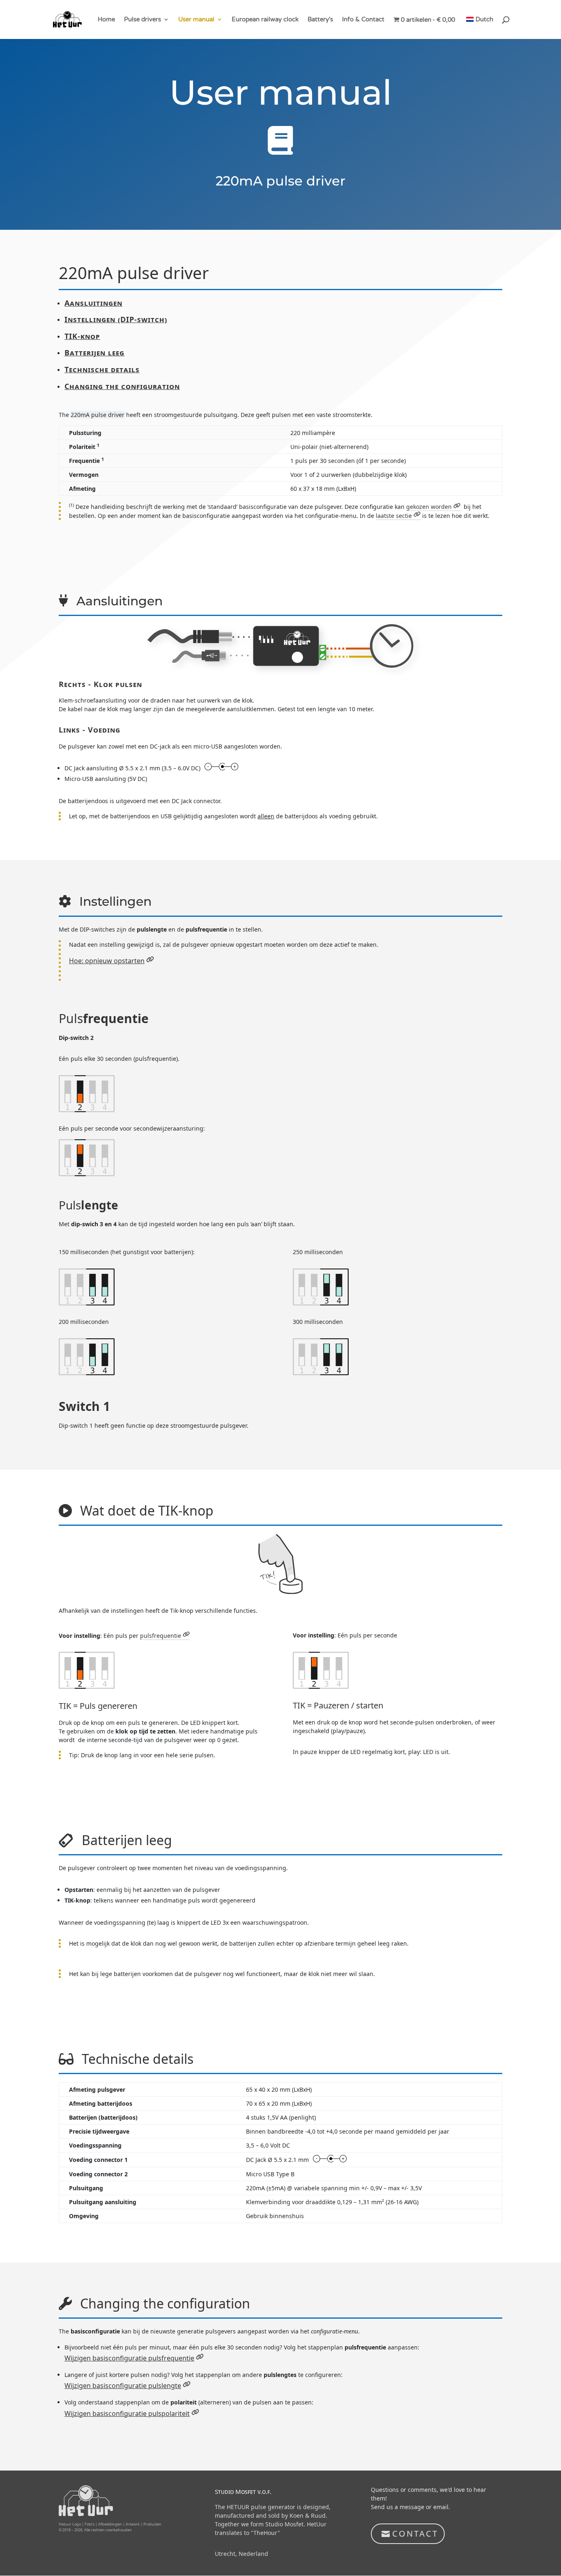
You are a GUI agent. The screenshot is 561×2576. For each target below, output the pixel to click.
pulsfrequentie (161, 1636)
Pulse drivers (143, 20)
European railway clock (265, 20)
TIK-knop (82, 336)
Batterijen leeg (94, 353)
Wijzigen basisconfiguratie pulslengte (123, 2386)
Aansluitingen (93, 303)
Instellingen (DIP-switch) (116, 319)
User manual (196, 20)
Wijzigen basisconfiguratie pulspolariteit (127, 2413)
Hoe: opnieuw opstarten (107, 961)
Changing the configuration (122, 386)
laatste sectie (394, 516)
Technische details (102, 369)
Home (106, 20)
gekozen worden (429, 507)
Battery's (320, 20)
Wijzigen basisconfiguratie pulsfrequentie (129, 2358)
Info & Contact (363, 20)
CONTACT (415, 2534)
